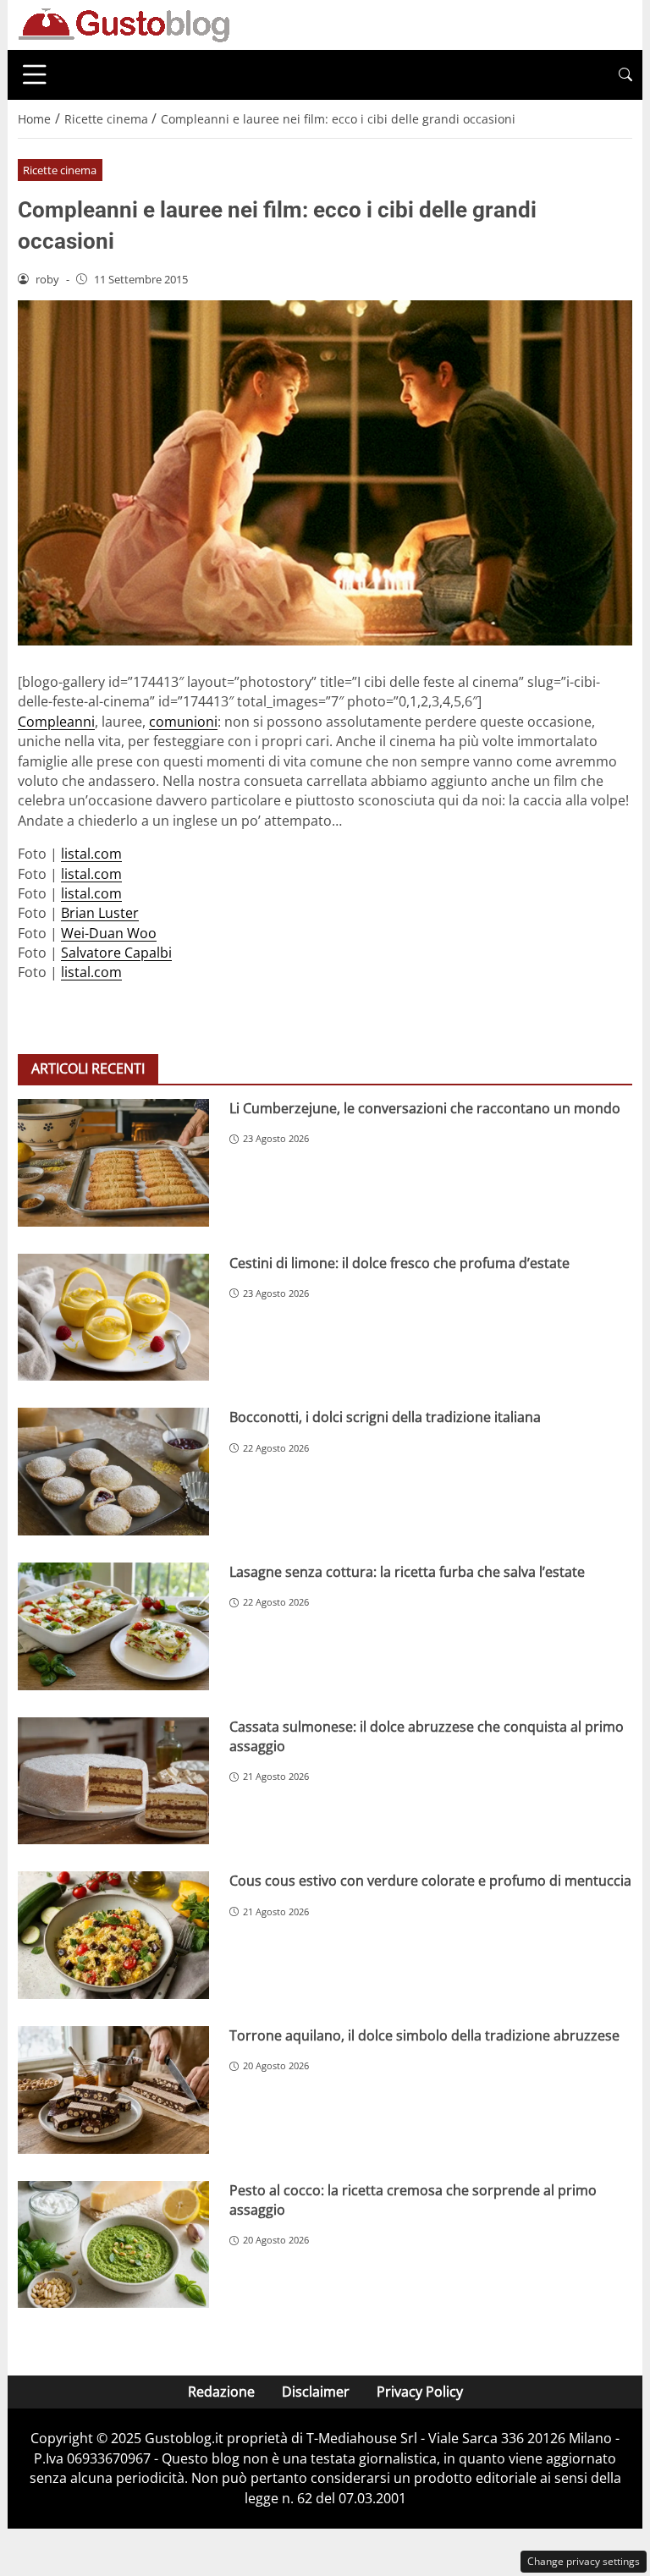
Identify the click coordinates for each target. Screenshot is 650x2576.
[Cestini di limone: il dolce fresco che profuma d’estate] (113, 1318)
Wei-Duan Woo (109, 933)
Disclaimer (316, 2392)
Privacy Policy (420, 2392)
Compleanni (56, 722)
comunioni (183, 722)
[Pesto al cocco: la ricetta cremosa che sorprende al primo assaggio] (113, 2245)
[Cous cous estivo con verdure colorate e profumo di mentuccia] (113, 1935)
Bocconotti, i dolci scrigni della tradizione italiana (385, 1417)
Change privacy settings (584, 2561)
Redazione (221, 2392)
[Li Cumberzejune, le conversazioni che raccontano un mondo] (113, 1163)
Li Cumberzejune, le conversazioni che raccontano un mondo (425, 1108)
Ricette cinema (60, 170)
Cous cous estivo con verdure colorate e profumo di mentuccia (430, 1881)
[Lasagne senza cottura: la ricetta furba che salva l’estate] (113, 1626)
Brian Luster (100, 913)
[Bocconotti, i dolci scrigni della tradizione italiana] (113, 1472)
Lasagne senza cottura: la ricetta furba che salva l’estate (407, 1572)
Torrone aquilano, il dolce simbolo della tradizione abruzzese (424, 2035)
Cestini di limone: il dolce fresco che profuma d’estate (399, 1263)
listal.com (91, 854)
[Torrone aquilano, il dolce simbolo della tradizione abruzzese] (113, 2090)
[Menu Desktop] (35, 74)
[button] (625, 75)
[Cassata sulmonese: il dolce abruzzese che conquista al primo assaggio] (113, 1781)
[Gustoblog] (124, 24)
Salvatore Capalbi (116, 953)
